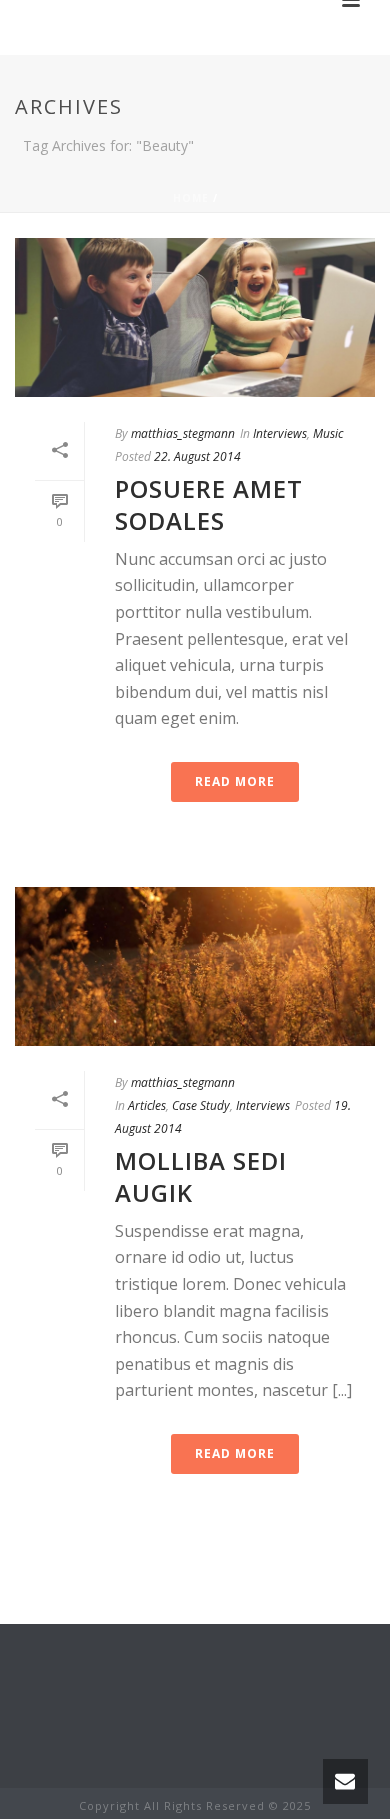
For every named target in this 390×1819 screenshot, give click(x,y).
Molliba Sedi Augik (201, 1176)
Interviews (280, 433)
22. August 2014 (197, 456)
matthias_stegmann (183, 433)
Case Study (201, 1105)
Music (328, 433)
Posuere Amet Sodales (209, 504)
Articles (147, 1105)
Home (191, 198)
